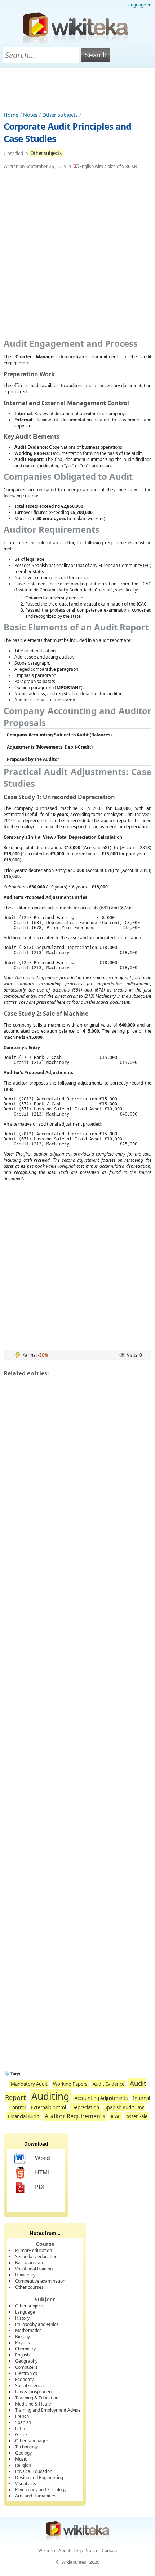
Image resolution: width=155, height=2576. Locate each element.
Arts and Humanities (36, 2496)
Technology (26, 2447)
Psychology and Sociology (41, 2490)
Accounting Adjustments (101, 2098)
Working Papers (70, 2084)
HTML (43, 2172)
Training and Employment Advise (48, 2410)
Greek (21, 2435)
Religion (23, 2465)
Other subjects (60, 115)
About (64, 2551)
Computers (26, 2367)
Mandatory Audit (29, 2084)
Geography (26, 2361)
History (22, 2318)
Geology (23, 2453)
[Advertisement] (77, 88)
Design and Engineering (39, 2477)
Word (43, 2158)
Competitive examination (40, 2281)
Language (25, 2312)
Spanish (23, 2422)
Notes (30, 115)
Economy (24, 2379)
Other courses (29, 2287)
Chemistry (25, 2349)
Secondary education (36, 2256)
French (22, 2416)
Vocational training (34, 2269)
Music (21, 2459)
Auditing (50, 2096)
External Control (48, 2107)
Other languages (32, 2441)
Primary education (34, 2250)
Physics (23, 2343)
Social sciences (30, 2386)
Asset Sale (137, 2116)
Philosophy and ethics (37, 2324)
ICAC (116, 2116)
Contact (109, 2551)
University (25, 2275)
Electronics (26, 2373)
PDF (40, 2187)
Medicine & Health (34, 2404)
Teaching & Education (37, 2398)
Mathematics (28, 2330)
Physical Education (34, 2471)
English (22, 2355)
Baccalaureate (30, 2263)
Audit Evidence (108, 2084)
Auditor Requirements (75, 2116)
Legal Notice (86, 2551)
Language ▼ (139, 5)
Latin (20, 2428)
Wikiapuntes (74, 2562)
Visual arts (26, 2484)
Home (11, 115)
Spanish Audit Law (124, 2107)
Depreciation (85, 2107)
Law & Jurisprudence (36, 2392)
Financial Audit (24, 2116)
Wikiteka (47, 2551)
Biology (23, 2336)
